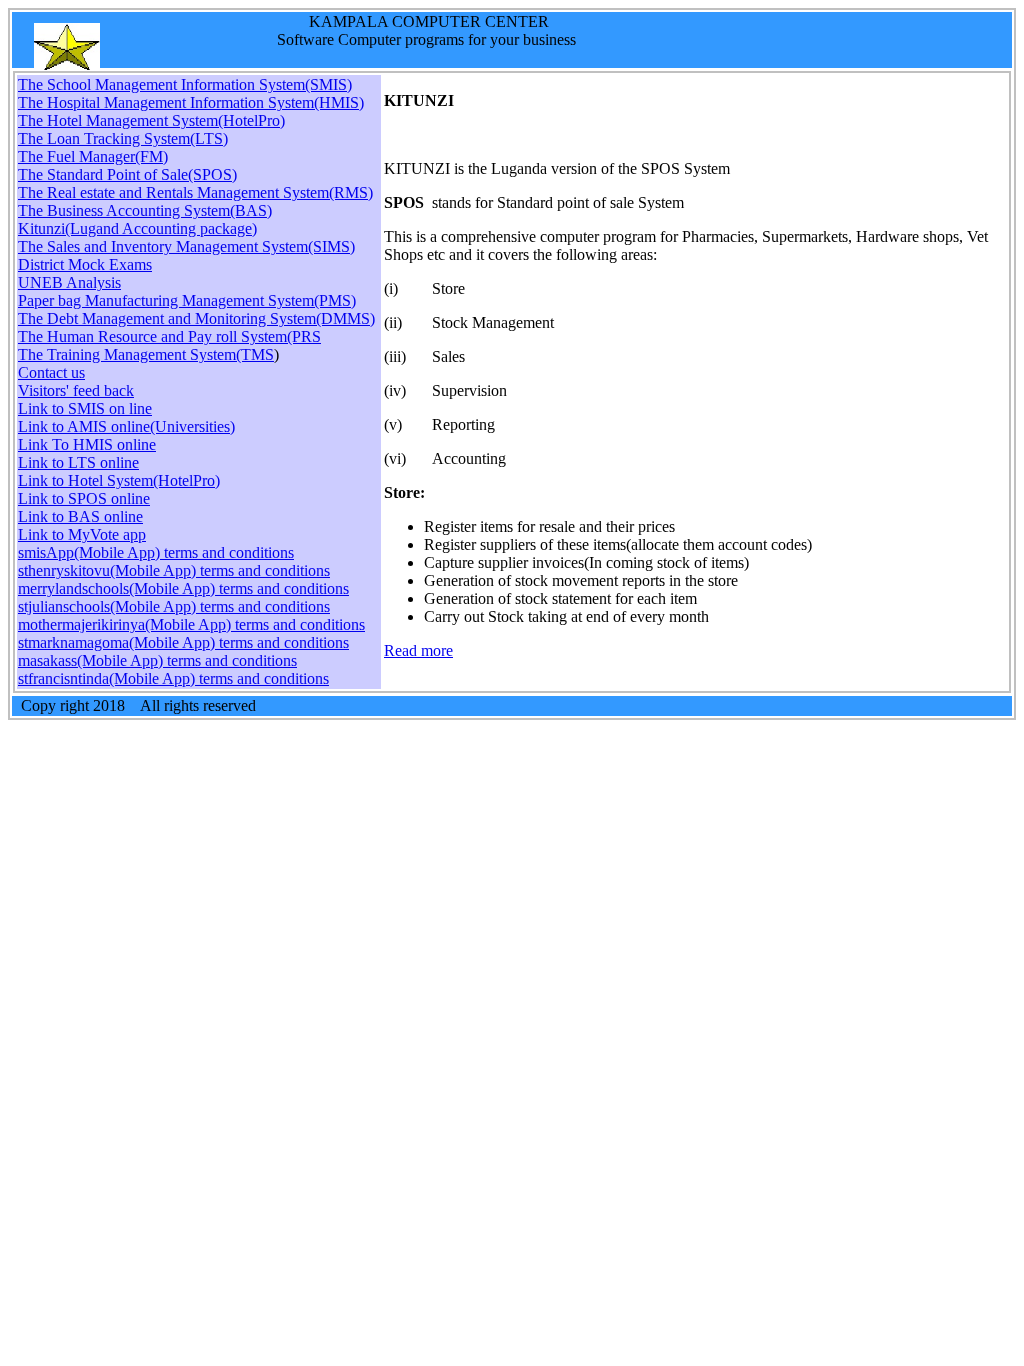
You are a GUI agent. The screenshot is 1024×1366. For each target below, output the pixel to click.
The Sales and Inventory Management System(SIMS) (186, 246)
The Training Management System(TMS (146, 354)
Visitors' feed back (76, 390)
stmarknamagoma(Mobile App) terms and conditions (183, 642)
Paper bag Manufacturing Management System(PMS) (187, 300)
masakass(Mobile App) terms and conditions (157, 660)
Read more (418, 650)
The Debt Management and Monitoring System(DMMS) (196, 318)
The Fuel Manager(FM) (93, 156)
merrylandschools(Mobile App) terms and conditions (183, 588)
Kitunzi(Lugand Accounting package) (137, 228)
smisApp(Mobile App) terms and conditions (156, 552)
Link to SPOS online (84, 498)
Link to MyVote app (82, 534)
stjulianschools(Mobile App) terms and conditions (174, 606)
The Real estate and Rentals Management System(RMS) (195, 192)
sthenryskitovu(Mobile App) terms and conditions (174, 570)
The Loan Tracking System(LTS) (123, 138)
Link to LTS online (78, 462)
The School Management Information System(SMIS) (185, 84)
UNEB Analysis (69, 282)
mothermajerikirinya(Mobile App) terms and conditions (191, 624)
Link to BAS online (80, 516)
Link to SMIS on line (85, 408)
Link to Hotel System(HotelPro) (119, 480)
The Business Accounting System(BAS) (145, 210)
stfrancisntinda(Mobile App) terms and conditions (173, 678)
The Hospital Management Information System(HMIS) (191, 102)
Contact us (51, 372)
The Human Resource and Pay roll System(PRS (169, 336)
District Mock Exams (85, 264)
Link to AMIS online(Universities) (126, 426)
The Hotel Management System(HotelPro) (151, 120)
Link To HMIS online (87, 444)
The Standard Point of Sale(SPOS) (127, 174)
